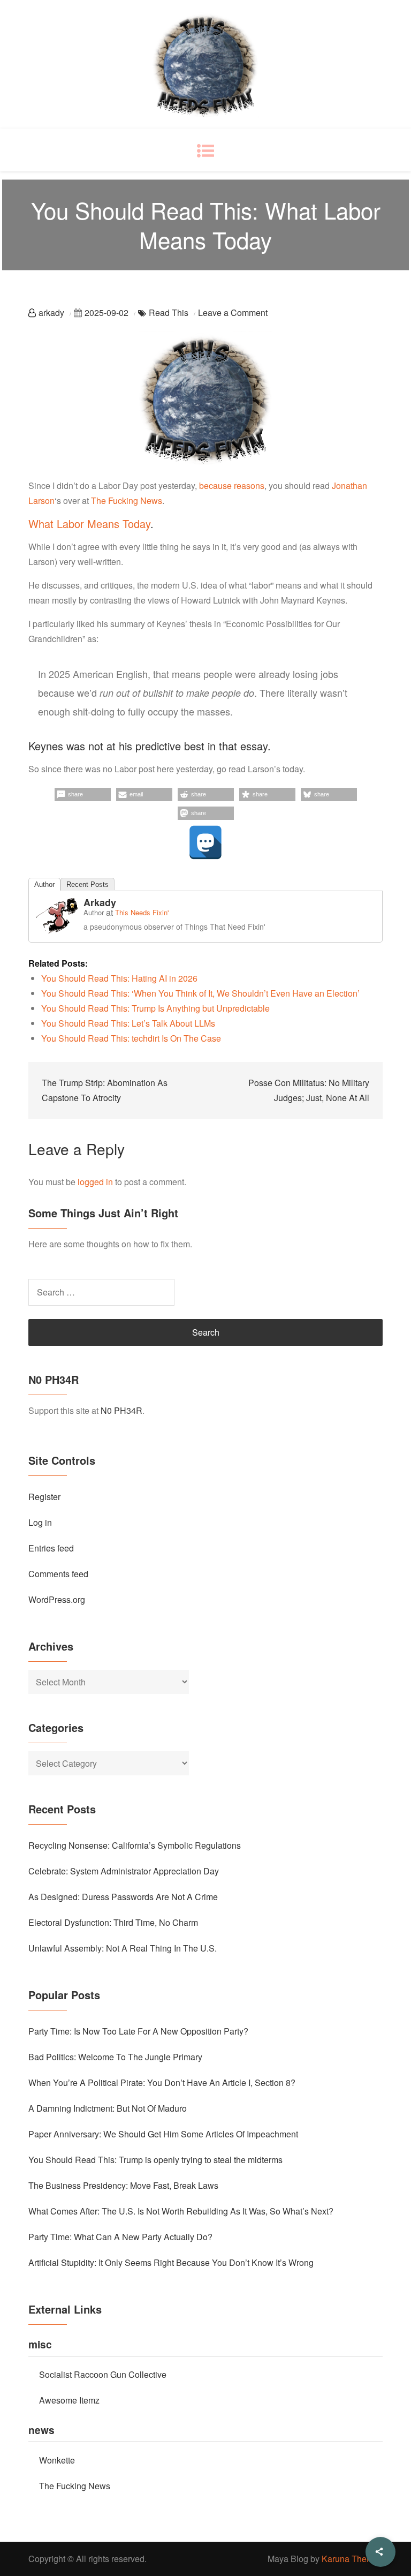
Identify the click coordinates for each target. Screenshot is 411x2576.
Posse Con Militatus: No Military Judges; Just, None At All (309, 1090)
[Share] (380, 2552)
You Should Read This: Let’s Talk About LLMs (128, 1023)
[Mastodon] (205, 842)
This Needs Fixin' (142, 912)
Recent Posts (87, 884)
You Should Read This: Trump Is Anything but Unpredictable (155, 1008)
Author (44, 884)
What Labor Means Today (89, 524)
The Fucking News (127, 500)
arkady (51, 312)
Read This (169, 312)
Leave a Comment (233, 312)
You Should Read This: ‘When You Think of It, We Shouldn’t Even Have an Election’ (200, 993)
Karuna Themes (352, 2559)
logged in (95, 1182)
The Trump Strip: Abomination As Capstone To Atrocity (105, 1090)
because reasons (232, 485)
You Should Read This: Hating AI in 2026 (119, 978)
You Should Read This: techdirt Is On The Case (131, 1038)
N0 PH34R (121, 1410)
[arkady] (57, 914)
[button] (83, 794)
